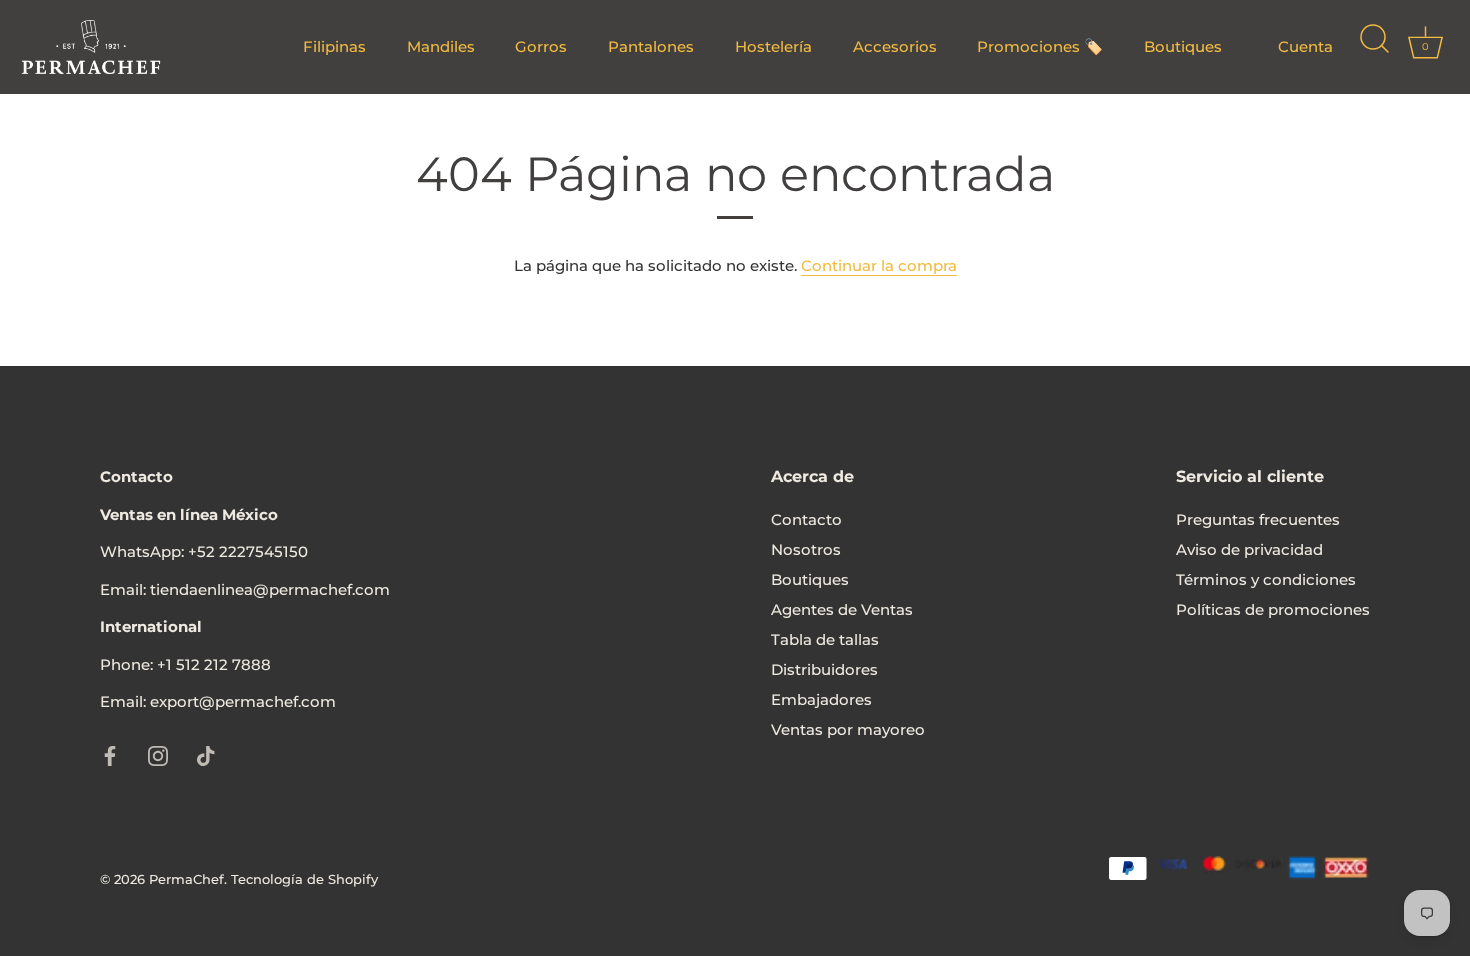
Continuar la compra (879, 265)
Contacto (806, 519)
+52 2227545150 (248, 551)
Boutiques (1183, 46)
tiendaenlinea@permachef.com (270, 589)
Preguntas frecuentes (1258, 519)
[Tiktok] (206, 754)
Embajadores (821, 699)
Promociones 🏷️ (1040, 46)
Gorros (541, 46)
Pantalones (651, 46)
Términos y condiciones (1266, 579)
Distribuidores (824, 669)
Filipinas (334, 46)
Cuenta (1305, 46)
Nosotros (806, 549)
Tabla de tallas (825, 639)
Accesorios (895, 46)
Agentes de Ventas (842, 609)
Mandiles (441, 46)
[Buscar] (1374, 47)
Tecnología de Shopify (304, 879)
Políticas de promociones (1273, 609)
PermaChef (186, 879)
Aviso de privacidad (1249, 549)
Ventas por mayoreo (848, 729)
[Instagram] (158, 754)
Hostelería (773, 46)
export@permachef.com (243, 701)
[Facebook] (110, 754)
